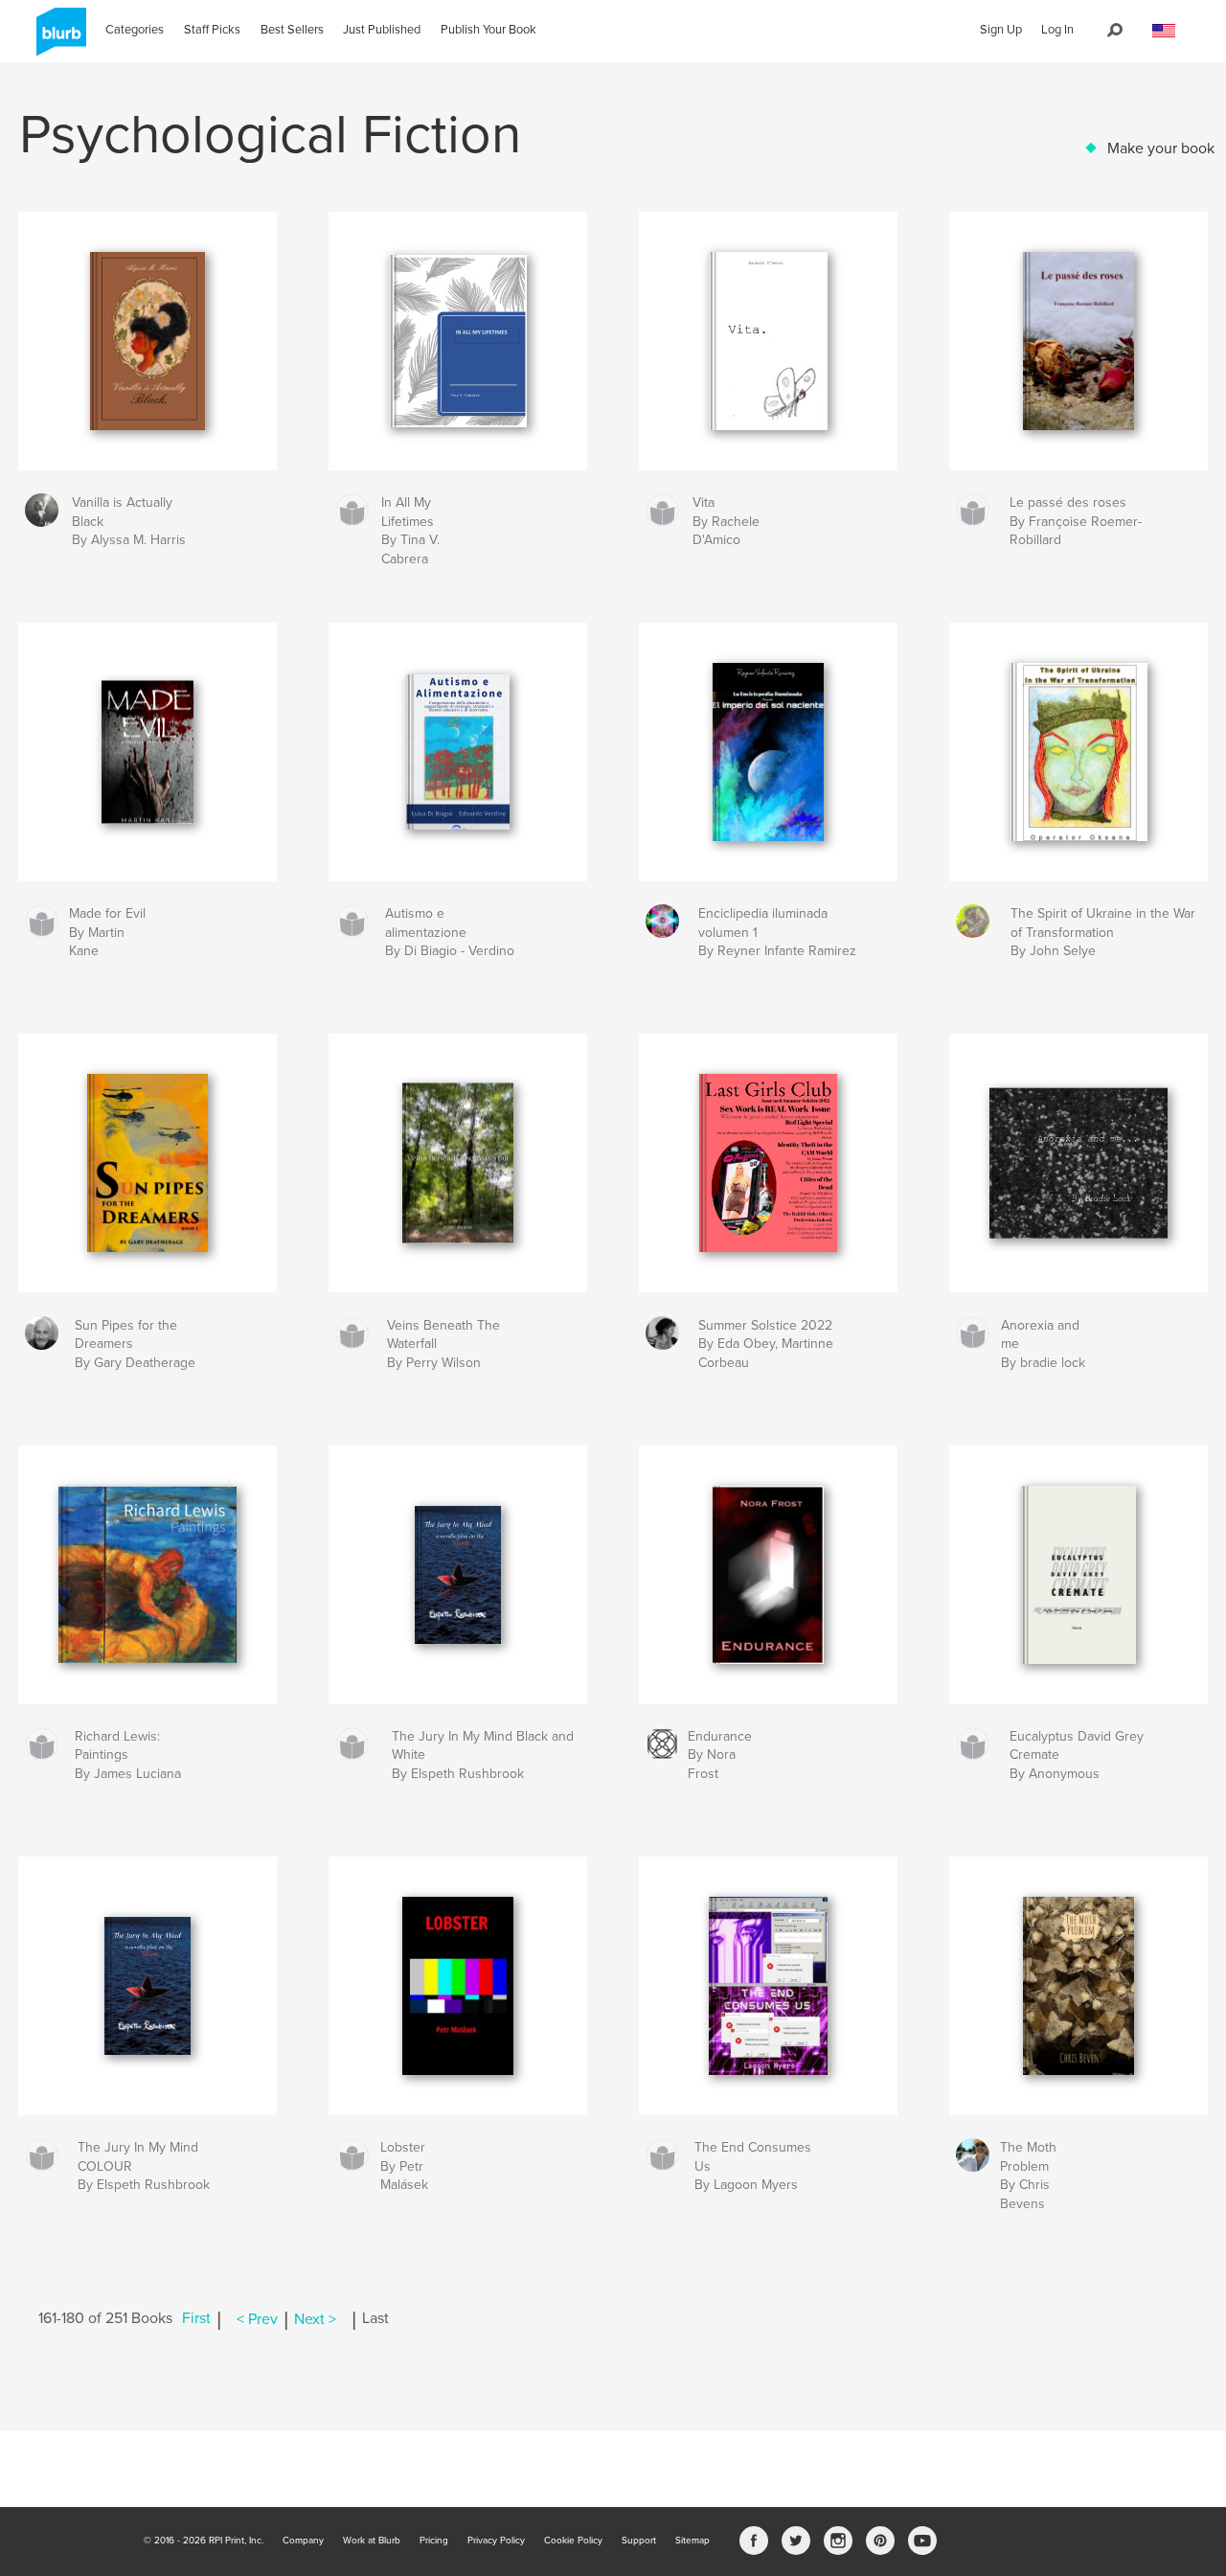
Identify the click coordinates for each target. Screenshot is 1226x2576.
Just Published (382, 30)
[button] (1164, 31)
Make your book (1161, 148)
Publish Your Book (488, 30)
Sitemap (692, 2541)
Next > (315, 2319)
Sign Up (1001, 30)
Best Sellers (292, 30)
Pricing (434, 2541)
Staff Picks (212, 30)
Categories (135, 30)
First (196, 2319)
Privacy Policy (496, 2541)
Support (639, 2541)
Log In (1057, 30)
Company (303, 2541)
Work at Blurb (372, 2541)
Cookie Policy (573, 2541)
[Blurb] (58, 39)
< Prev (257, 2319)
